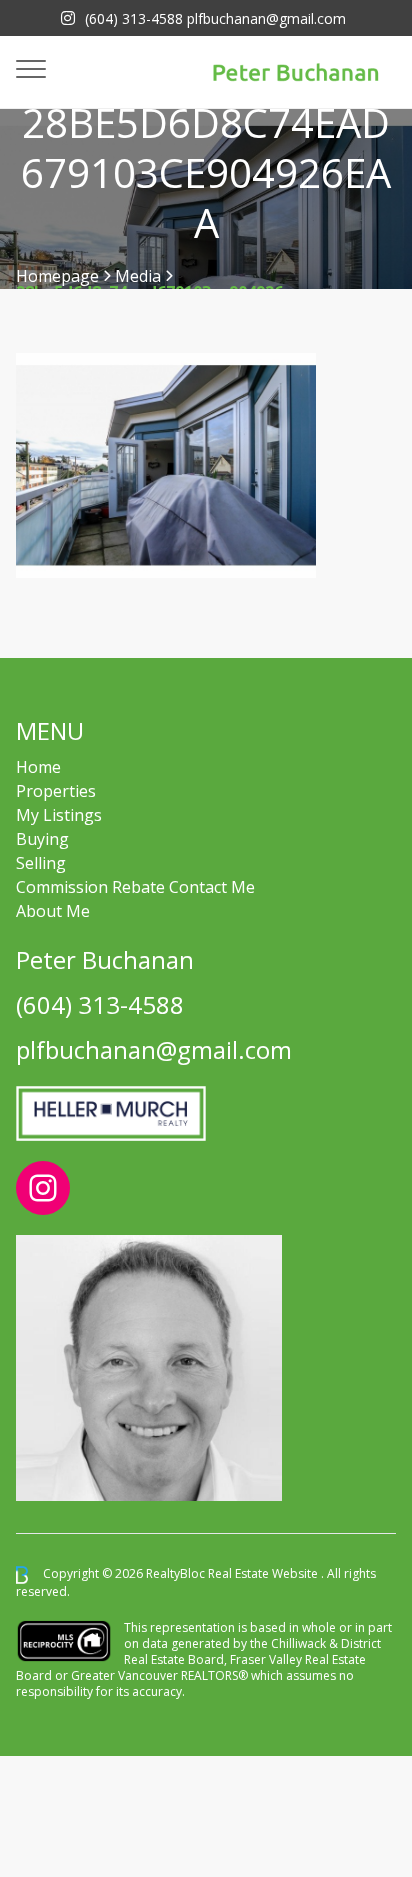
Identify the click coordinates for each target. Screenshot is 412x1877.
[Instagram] (68, 18)
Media (138, 276)
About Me (53, 911)
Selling (41, 863)
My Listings (59, 815)
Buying (42, 839)
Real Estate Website (264, 1574)
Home (38, 767)
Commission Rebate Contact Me (135, 887)
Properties (56, 791)
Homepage (57, 276)
